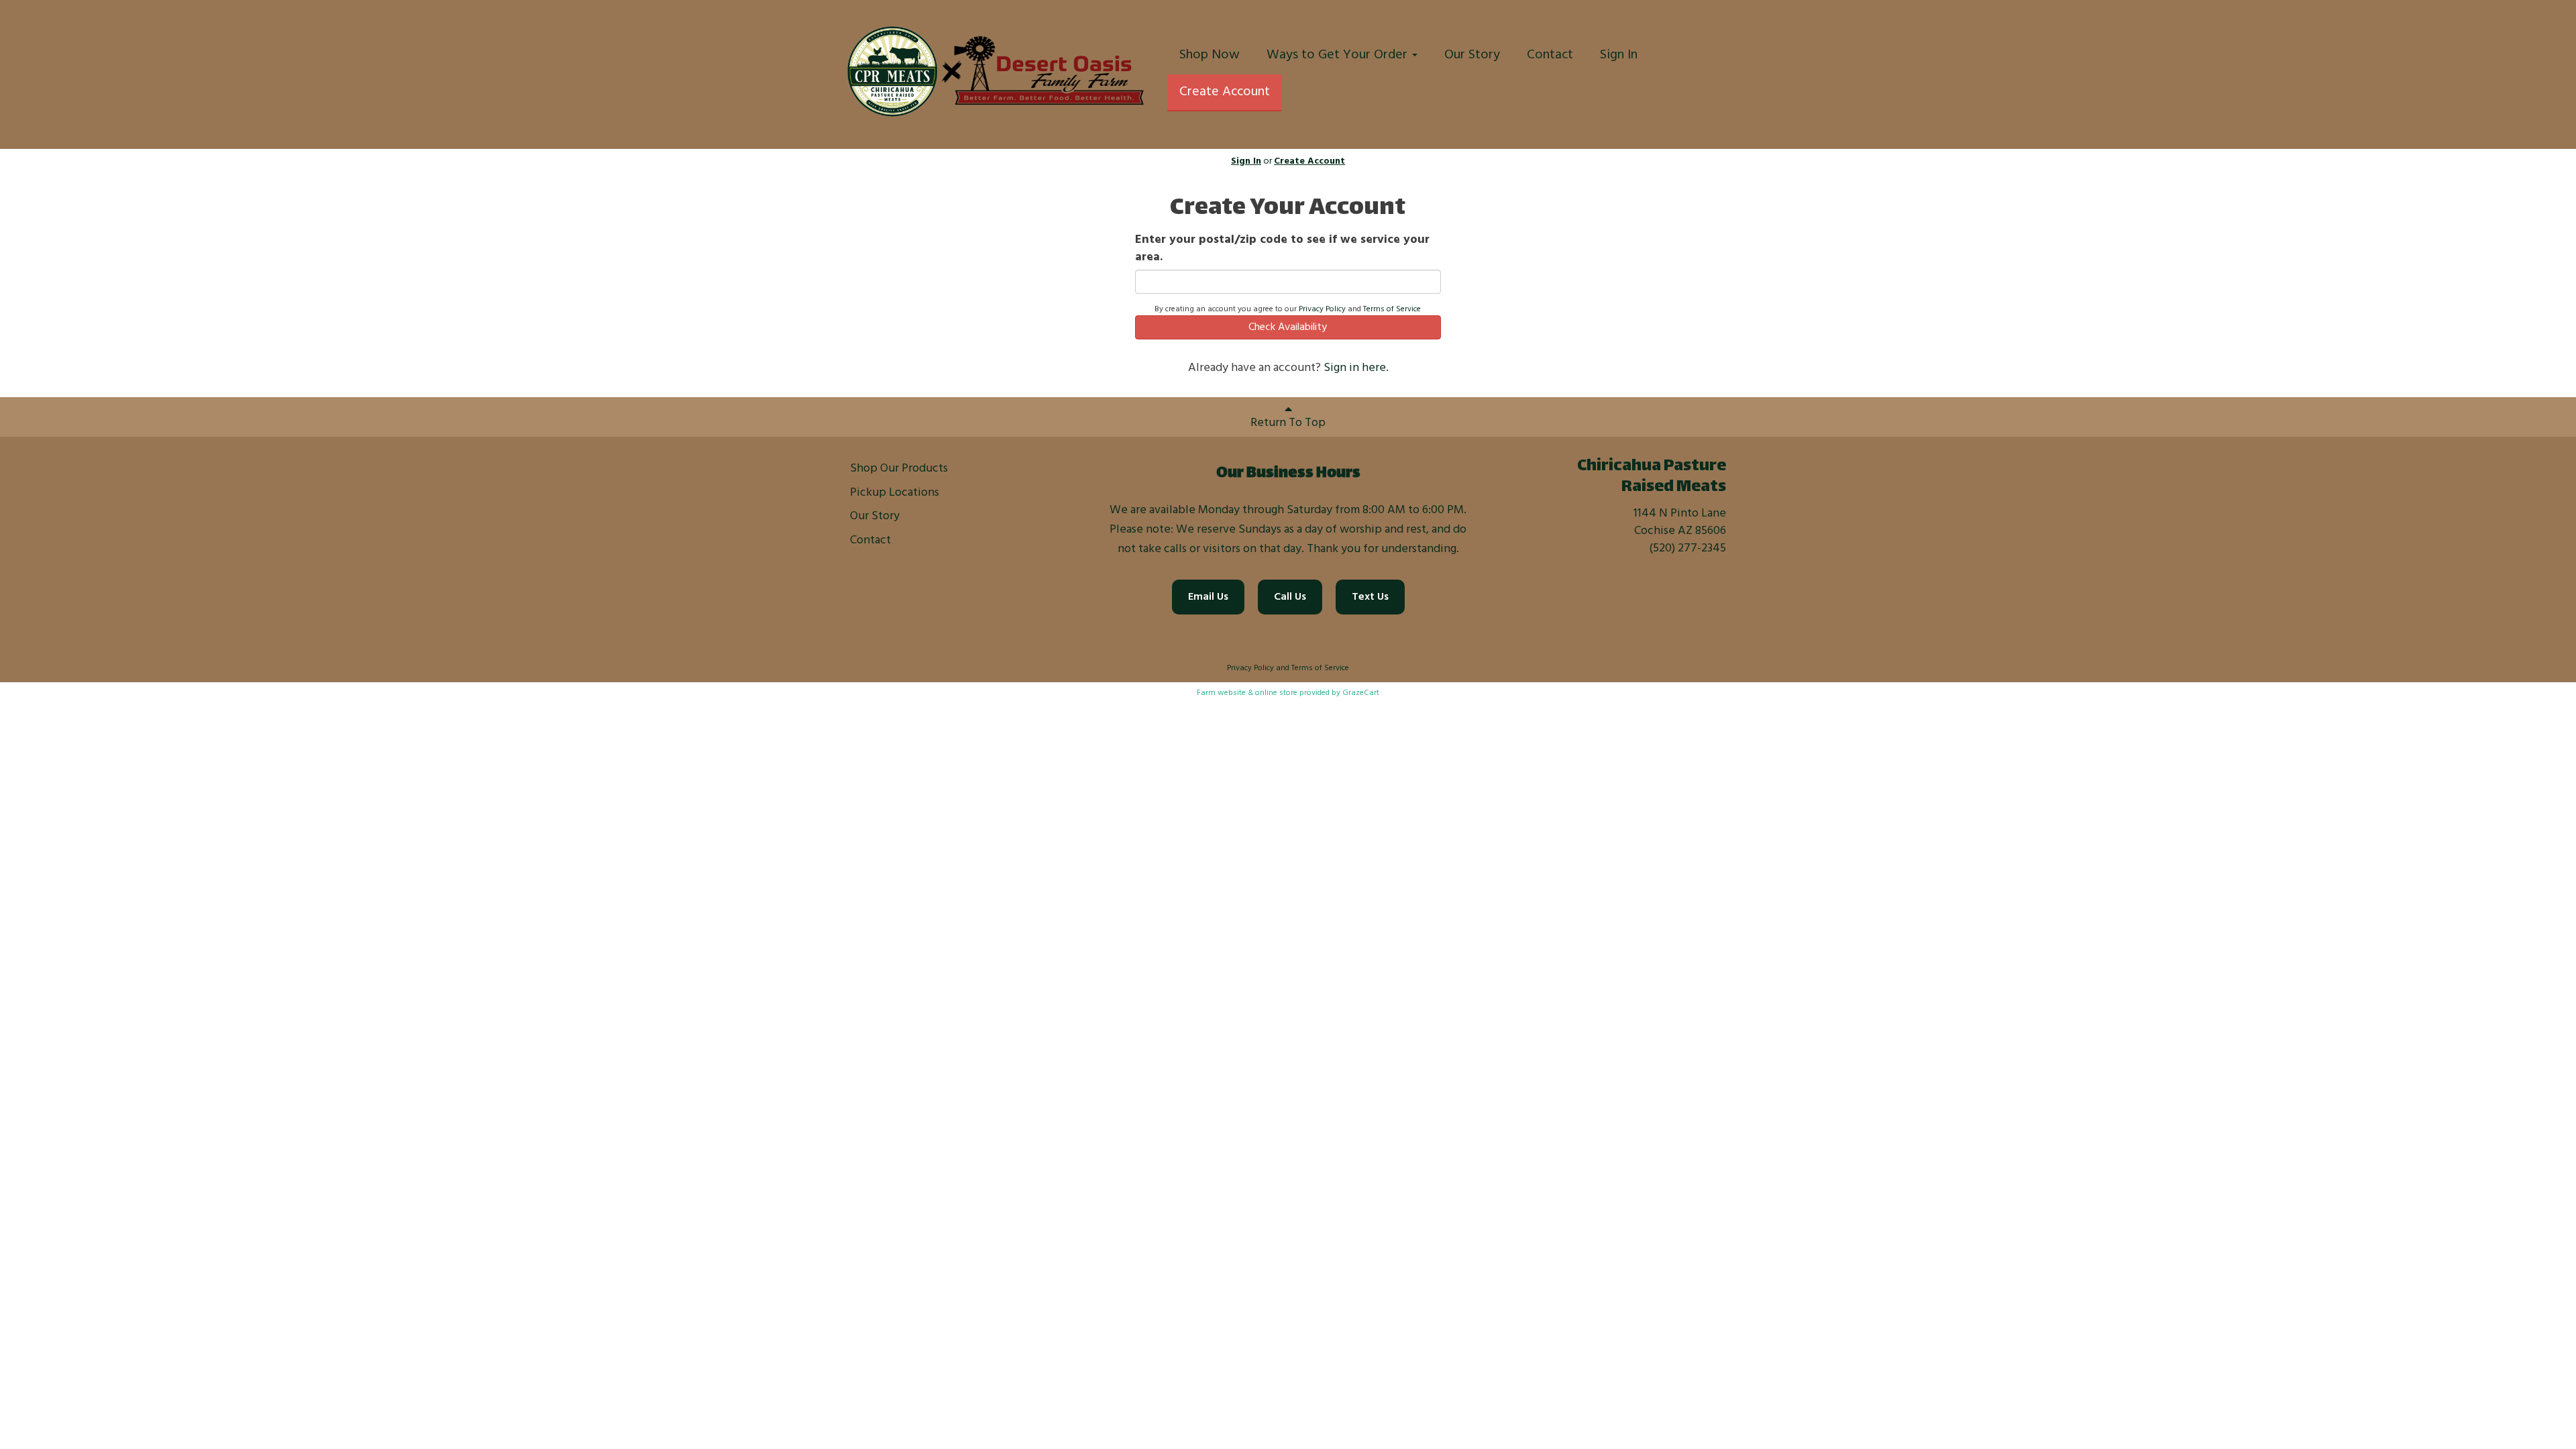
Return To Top (1288, 423)
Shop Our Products (899, 469)
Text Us (1370, 597)
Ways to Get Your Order (1339, 55)
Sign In (1619, 55)
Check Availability (1288, 327)
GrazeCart (1361, 693)
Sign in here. (1356, 368)
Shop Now (1210, 55)
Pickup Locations (895, 493)
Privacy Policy (1322, 309)
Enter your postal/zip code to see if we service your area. (1282, 249)
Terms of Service (1392, 309)
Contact (1550, 55)
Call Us (1290, 597)
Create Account (1225, 92)
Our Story (1472, 55)
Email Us (1208, 597)
